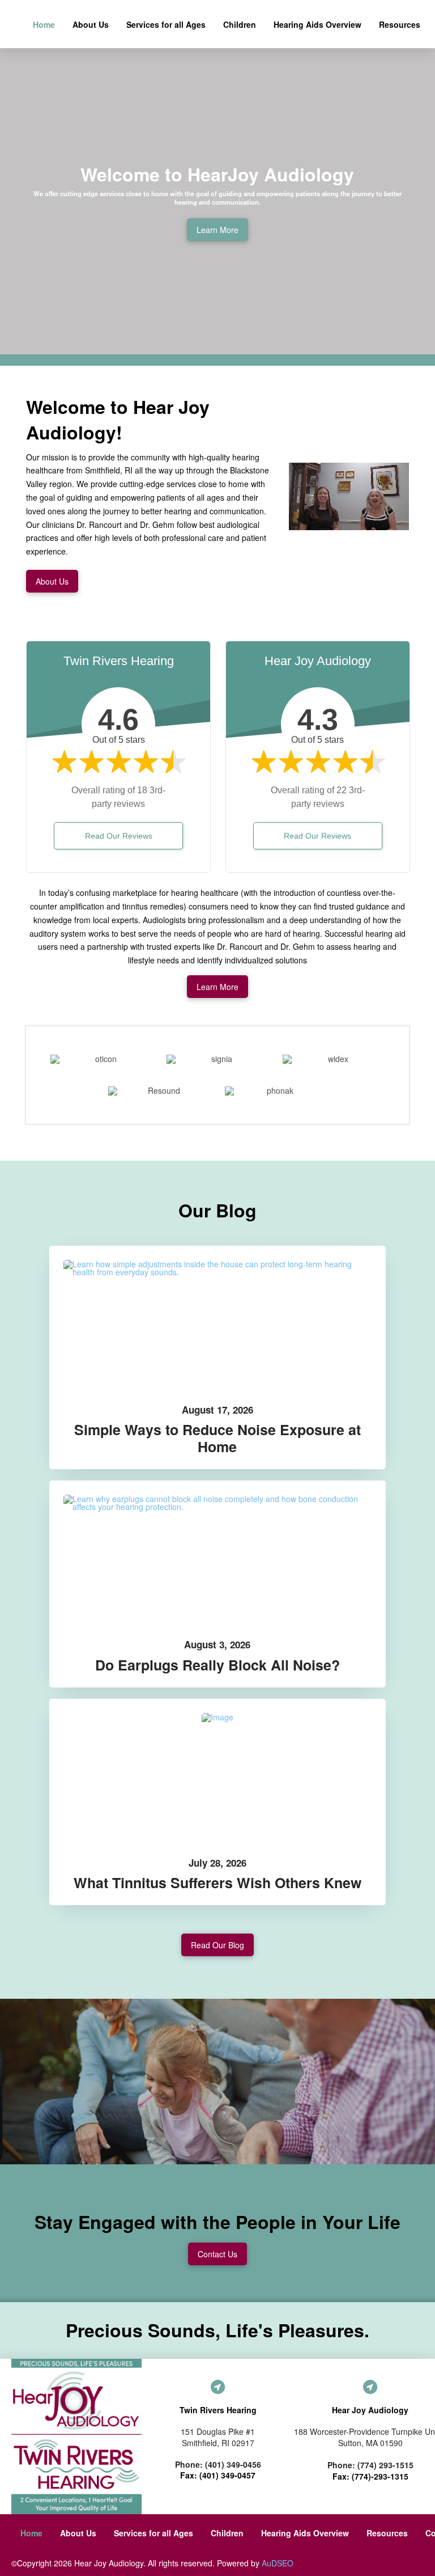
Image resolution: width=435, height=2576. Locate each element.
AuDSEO (278, 2563)
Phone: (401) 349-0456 (218, 2464)
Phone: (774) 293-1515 (370, 2465)
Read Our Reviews (119, 836)
